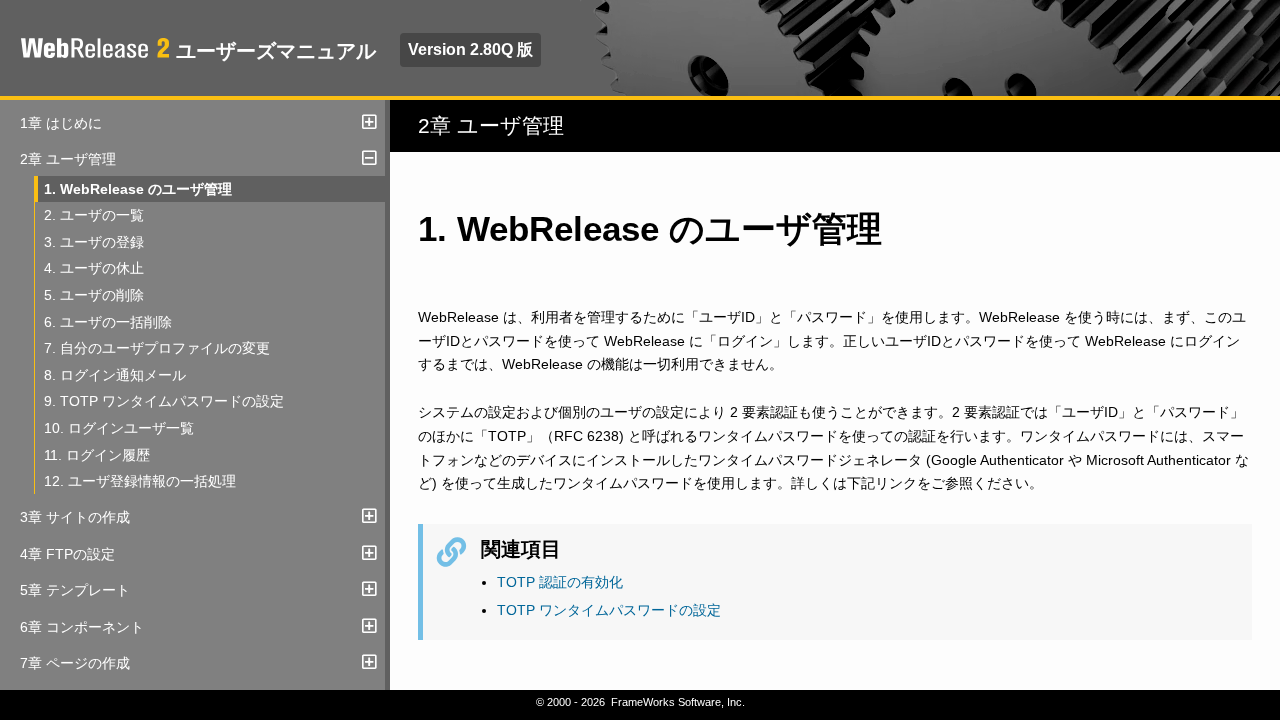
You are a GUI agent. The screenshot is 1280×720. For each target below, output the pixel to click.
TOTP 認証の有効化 (560, 582)
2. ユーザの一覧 (94, 215)
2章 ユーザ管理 (68, 159)
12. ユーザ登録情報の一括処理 (140, 481)
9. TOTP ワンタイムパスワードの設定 (164, 401)
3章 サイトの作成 (75, 517)
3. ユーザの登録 (94, 242)
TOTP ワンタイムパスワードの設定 (609, 610)
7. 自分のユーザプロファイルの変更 (157, 348)
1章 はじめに (61, 123)
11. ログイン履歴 (97, 455)
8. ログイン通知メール (115, 375)
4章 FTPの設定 (67, 554)
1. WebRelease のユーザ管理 (138, 189)
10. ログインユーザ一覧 (119, 428)
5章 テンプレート (75, 590)
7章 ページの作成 (75, 663)
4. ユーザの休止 (94, 268)
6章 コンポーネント (82, 627)
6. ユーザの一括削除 (108, 322)
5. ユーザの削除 (94, 295)
